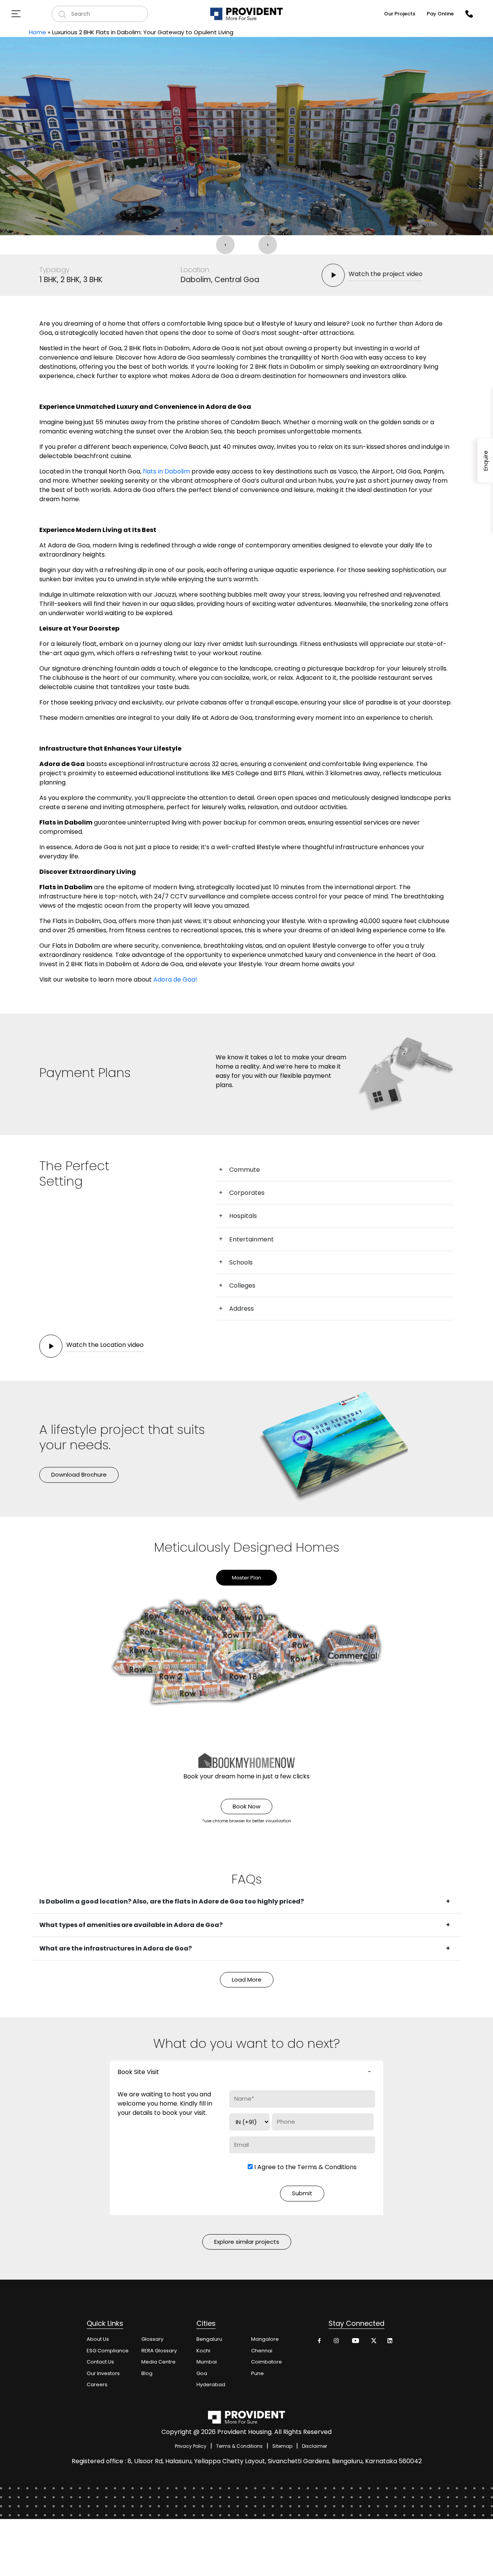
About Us (98, 2339)
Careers (97, 2384)
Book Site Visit (138, 2072)
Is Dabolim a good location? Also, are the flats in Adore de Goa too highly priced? (172, 1901)
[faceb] (319, 2343)
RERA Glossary (159, 2351)
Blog (147, 2373)
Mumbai (207, 2362)
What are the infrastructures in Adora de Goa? (116, 1948)
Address (241, 1309)
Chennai (262, 2351)
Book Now (246, 1806)
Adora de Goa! (175, 979)
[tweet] (373, 2343)
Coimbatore (267, 2362)
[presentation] (225, 245)
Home (38, 32)
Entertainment (252, 1239)
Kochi (203, 2351)
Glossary (152, 2339)
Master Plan (246, 1578)
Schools (241, 1262)
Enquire (485, 461)
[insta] (337, 2343)
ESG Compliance (108, 2351)
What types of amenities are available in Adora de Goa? (131, 1925)
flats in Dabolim (166, 471)
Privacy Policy (191, 2446)
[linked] (390, 2343)
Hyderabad (211, 2384)
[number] (469, 14)
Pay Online (440, 14)
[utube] (355, 2343)
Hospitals (243, 1216)
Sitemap (282, 2446)
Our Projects (400, 14)
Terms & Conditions (327, 2167)
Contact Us (100, 2362)
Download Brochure (79, 1475)
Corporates (247, 1193)
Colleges (242, 1285)
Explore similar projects (247, 2242)
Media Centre (158, 2362)
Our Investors (103, 2373)
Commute (245, 1170)
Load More (247, 1980)
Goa (202, 2373)
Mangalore (265, 2339)
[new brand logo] (246, 14)
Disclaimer (314, 2446)
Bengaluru (209, 2339)
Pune (257, 2373)
